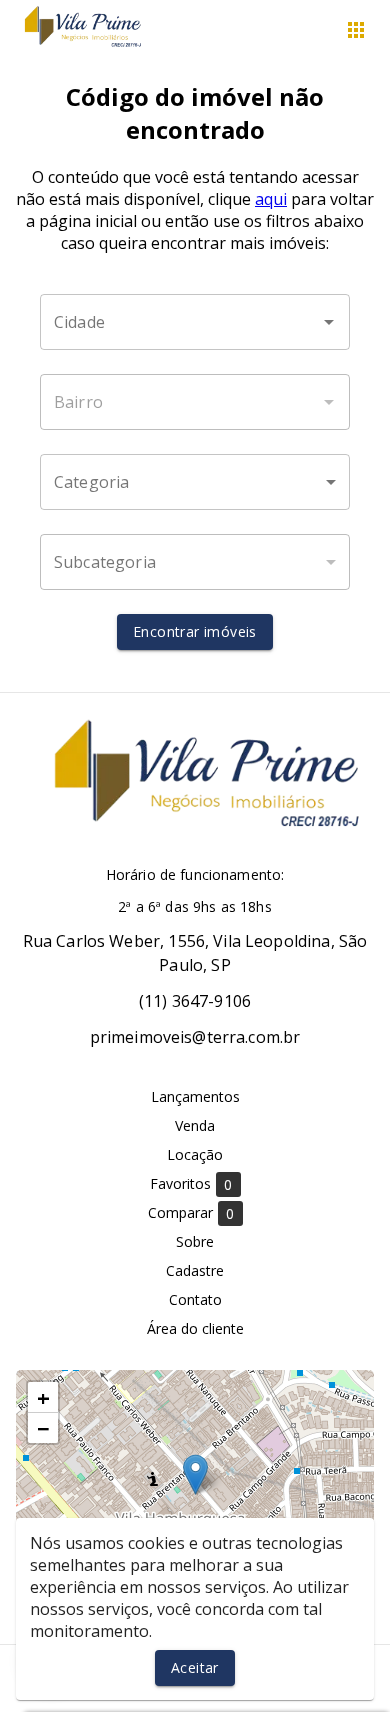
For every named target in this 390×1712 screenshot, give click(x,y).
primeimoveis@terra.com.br (195, 1037)
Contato (195, 1299)
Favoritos (191, 1184)
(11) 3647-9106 (195, 1001)
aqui (271, 199)
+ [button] (43, 1397)
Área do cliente (195, 1328)
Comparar (191, 1213)
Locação (195, 1154)
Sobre (195, 1241)
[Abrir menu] (356, 30)
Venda (195, 1125)
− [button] (43, 1428)
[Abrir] (329, 322)
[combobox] (195, 322)
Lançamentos (195, 1096)
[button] (195, 482)
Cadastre (195, 1270)
